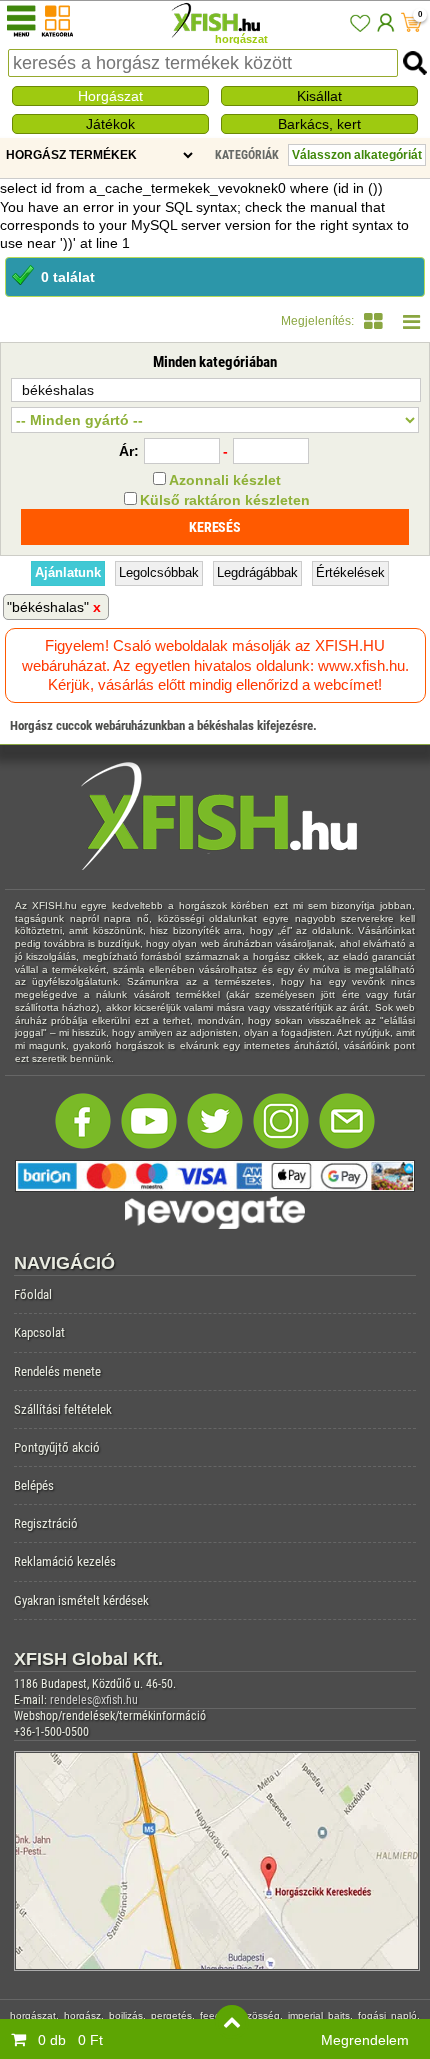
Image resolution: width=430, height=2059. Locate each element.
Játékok (110, 124)
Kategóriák (247, 155)
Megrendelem (365, 2040)
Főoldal (33, 1294)
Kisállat (319, 96)
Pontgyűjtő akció (57, 1447)
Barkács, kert (319, 124)
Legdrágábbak (257, 572)
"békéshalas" (48, 607)
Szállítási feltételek (63, 1409)
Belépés (34, 1485)
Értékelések (350, 572)
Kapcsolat (39, 1332)
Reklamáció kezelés (65, 1561)
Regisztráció (46, 1523)
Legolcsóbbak (159, 572)
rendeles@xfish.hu (94, 1700)
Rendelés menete (57, 1371)
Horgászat (110, 96)
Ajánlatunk (68, 572)
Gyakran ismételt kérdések (81, 1600)
